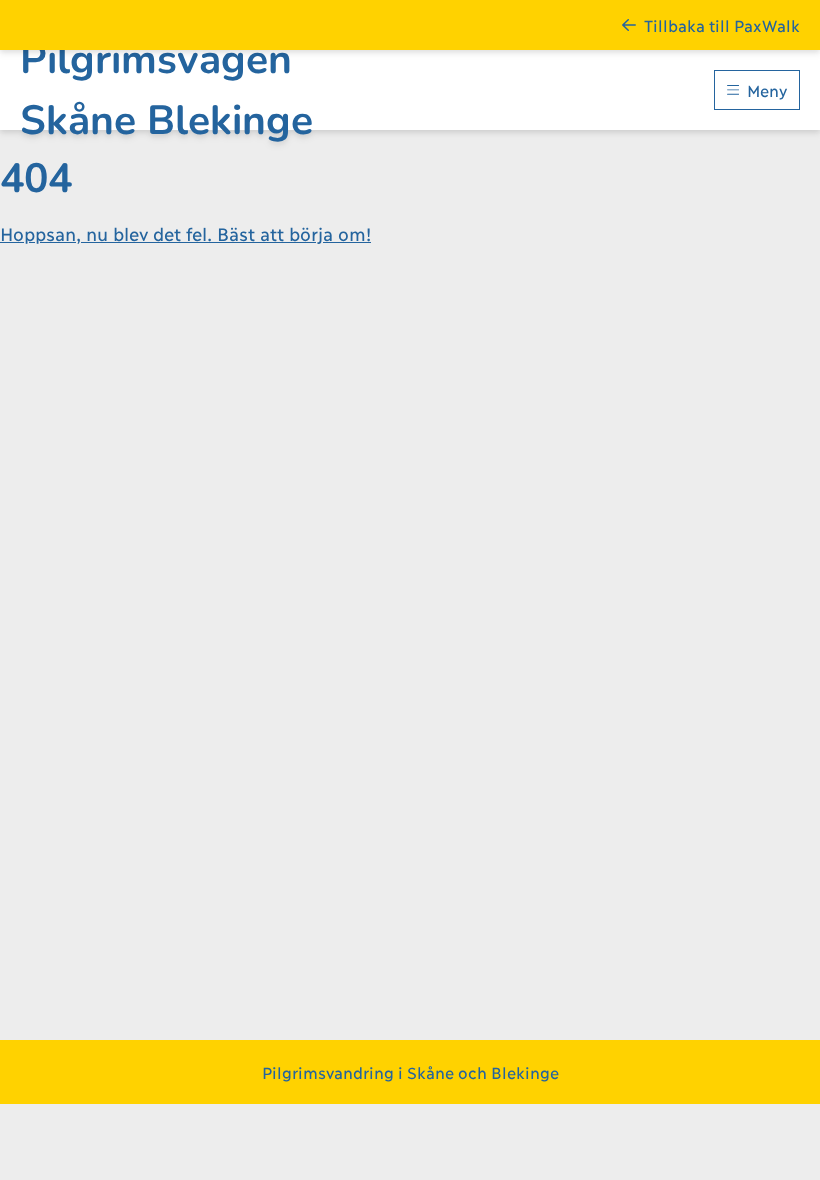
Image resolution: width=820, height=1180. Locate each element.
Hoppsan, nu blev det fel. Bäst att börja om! (185, 233)
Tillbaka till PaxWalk (722, 24)
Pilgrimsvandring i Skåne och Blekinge (410, 1071)
